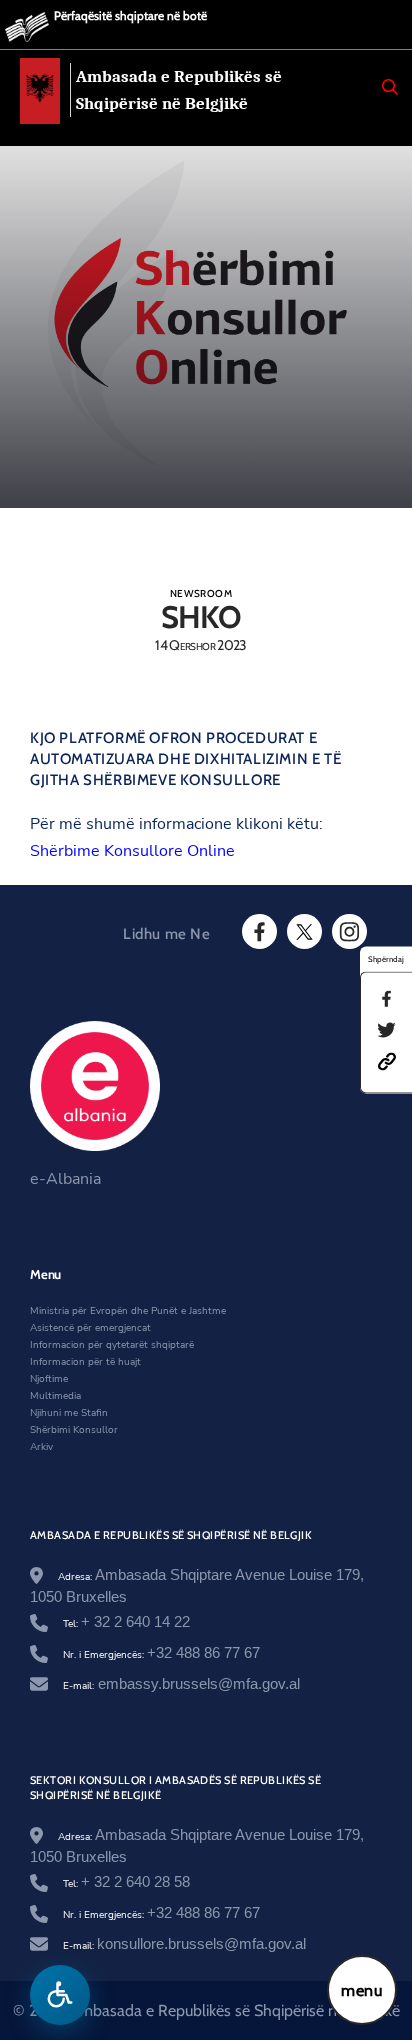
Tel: (126, 1624)
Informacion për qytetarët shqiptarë (112, 1345)
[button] (387, 1061)
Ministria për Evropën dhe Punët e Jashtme (128, 1311)
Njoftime (49, 1379)
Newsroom (201, 593)
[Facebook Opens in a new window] (258, 932)
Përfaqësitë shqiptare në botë (130, 15)
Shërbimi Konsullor (74, 1430)
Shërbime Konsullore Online (132, 851)
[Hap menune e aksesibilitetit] (60, 1995)
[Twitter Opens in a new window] (303, 932)
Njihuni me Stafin (69, 1413)
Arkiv (41, 1447)
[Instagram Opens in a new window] (348, 932)
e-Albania (65, 1179)
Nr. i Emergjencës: (161, 1655)
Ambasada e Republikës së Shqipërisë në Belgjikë (179, 90)
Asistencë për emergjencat (90, 1328)
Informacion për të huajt (85, 1362)
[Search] (390, 87)
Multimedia (55, 1396)
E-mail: (181, 1686)
